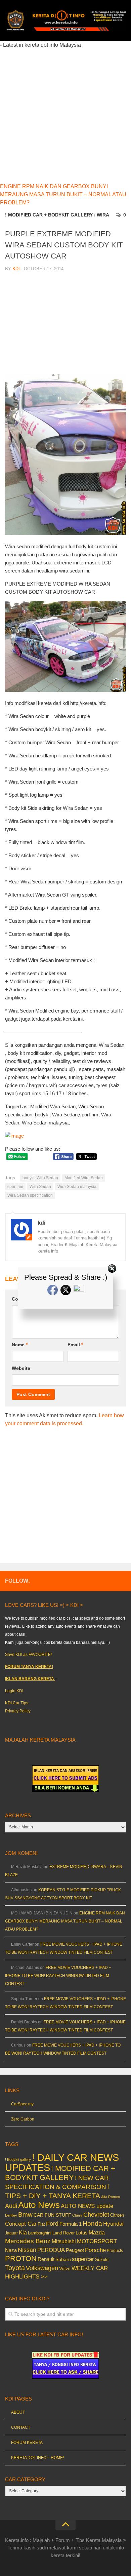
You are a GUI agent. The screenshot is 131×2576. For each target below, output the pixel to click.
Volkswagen (42, 2268)
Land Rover (63, 2233)
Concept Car (21, 2224)
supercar (83, 2259)
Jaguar (11, 2233)
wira (103, 215)
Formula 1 (71, 2224)
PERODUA (51, 2250)
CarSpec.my (22, 2104)
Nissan (27, 2250)
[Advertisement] (65, 115)
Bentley (11, 2215)
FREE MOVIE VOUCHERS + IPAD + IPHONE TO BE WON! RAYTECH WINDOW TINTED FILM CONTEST (58, 1976)
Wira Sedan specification (30, 1195)
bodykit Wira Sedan (40, 1178)
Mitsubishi (64, 2241)
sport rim (15, 1187)
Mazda (97, 2232)
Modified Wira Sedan (84, 1178)
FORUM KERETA (27, 2443)
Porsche (95, 2250)
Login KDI (14, 1691)
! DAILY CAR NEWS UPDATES (62, 2162)
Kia (23, 2232)
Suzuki (102, 2260)
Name (20, 1345)
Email (75, 1345)
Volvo (65, 2268)
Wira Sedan (40, 1187)
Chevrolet (96, 2215)
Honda (92, 2223)
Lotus (82, 2233)
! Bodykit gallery (18, 2159)
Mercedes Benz (28, 2241)
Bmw (25, 2214)
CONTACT (21, 2427)
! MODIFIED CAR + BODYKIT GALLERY (49, 215)
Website (21, 1368)
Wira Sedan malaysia (77, 1187)
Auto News (39, 2205)
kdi (16, 269)
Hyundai (113, 2224)
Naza (11, 2250)
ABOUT (18, 2412)
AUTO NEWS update (87, 2206)
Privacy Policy (18, 1711)
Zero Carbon (23, 2119)
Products (115, 2251)
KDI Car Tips (17, 1703)
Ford (52, 2224)
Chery (77, 2215)
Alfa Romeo (111, 2197)
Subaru (63, 2260)
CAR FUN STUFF (52, 2215)
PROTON (21, 2258)
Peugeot (75, 2250)
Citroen (117, 2215)
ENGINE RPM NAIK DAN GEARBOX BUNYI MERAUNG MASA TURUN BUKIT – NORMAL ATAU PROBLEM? (63, 194)
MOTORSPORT (97, 2241)
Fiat (41, 2224)
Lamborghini (40, 2233)
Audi (11, 2206)
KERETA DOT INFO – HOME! (37, 2458)
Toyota (15, 2268)
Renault (46, 2259)
